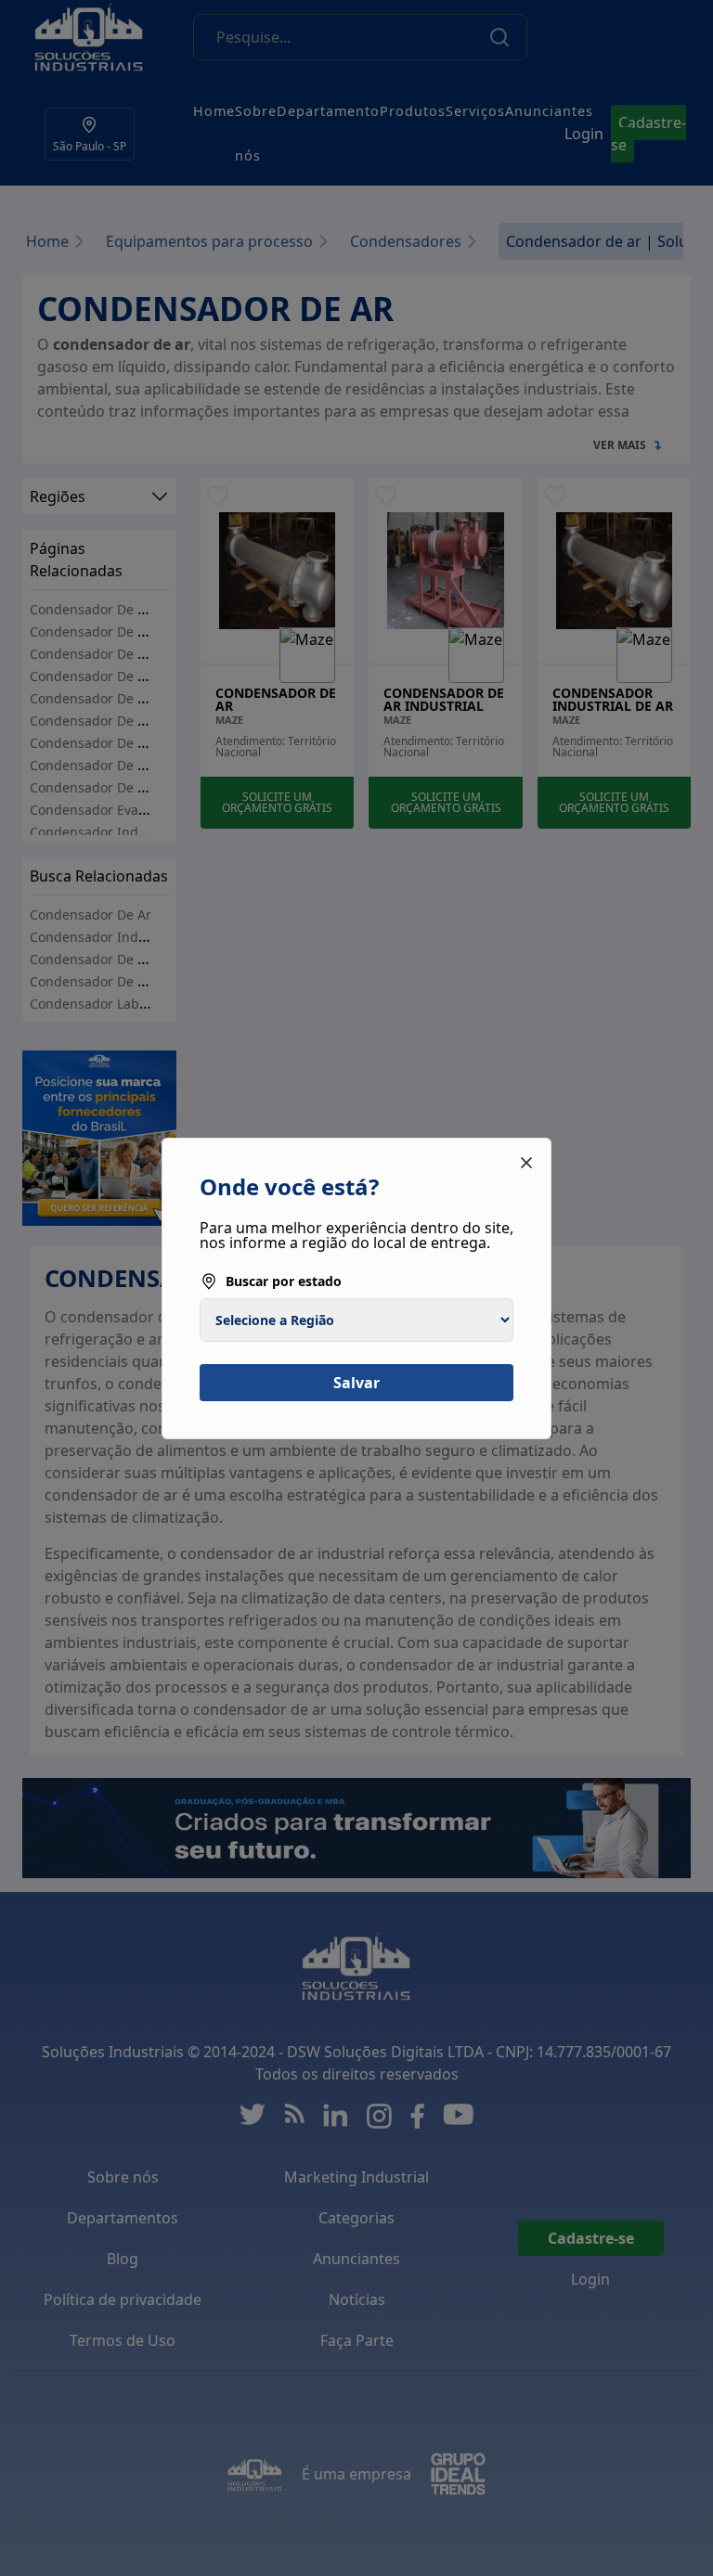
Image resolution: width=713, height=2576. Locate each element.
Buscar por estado (284, 1281)
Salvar (356, 1383)
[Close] (526, 1163)
